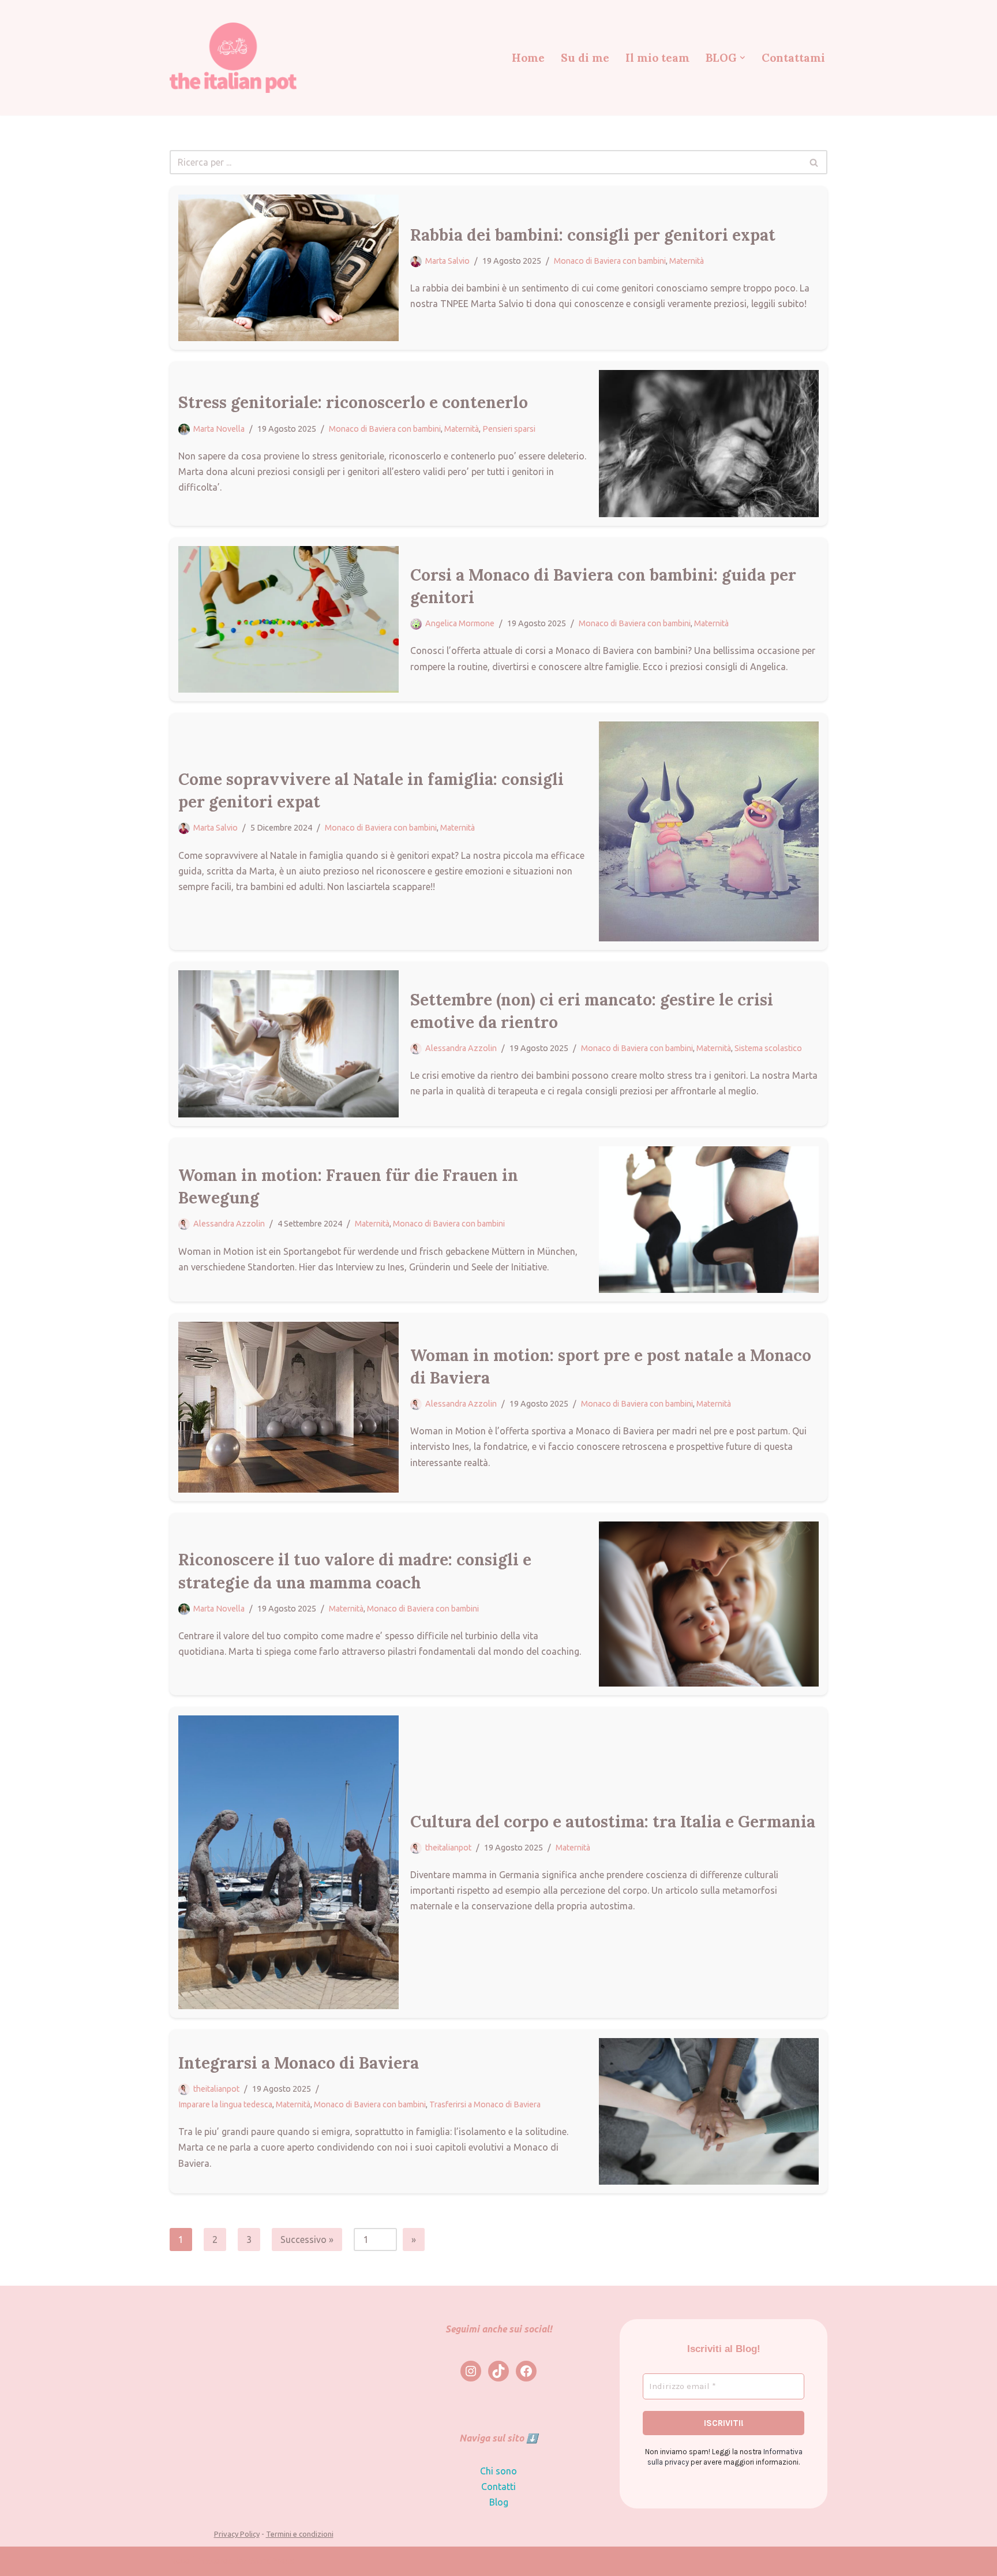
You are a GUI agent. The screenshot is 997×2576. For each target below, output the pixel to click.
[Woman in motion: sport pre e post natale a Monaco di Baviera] (288, 1407)
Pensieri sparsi (509, 429)
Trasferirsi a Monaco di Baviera (485, 2104)
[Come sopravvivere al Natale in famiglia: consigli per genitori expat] (709, 832)
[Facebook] (526, 2371)
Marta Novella (219, 429)
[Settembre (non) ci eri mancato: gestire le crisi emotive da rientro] (288, 1044)
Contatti (498, 2487)
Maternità (687, 261)
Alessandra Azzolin (461, 1048)
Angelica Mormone (460, 623)
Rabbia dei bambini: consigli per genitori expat (593, 235)
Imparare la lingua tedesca (225, 2104)
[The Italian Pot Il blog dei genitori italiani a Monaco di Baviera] (233, 57)
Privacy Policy (237, 2534)
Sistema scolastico (768, 1048)
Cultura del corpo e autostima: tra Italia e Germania (613, 1822)
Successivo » (307, 2239)
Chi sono (498, 2471)
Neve (180, 2561)
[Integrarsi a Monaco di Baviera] (709, 2111)
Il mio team (657, 58)
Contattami (793, 58)
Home (528, 58)
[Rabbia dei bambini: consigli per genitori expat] (288, 268)
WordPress (271, 2561)
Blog (499, 2502)
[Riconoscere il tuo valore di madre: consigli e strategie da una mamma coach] (709, 1604)
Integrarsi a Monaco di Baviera (299, 2063)
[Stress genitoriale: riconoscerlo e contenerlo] (709, 443)
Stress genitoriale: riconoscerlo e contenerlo (353, 402)
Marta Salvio (447, 261)
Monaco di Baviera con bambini (610, 261)
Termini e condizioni (300, 2534)
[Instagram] (471, 2371)
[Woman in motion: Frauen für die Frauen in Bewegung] (709, 1220)
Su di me (585, 58)
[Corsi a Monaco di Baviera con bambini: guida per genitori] (288, 619)
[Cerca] (814, 162)
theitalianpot (448, 1848)
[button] (743, 58)
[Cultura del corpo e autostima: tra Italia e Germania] (288, 1862)
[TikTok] (498, 2371)
